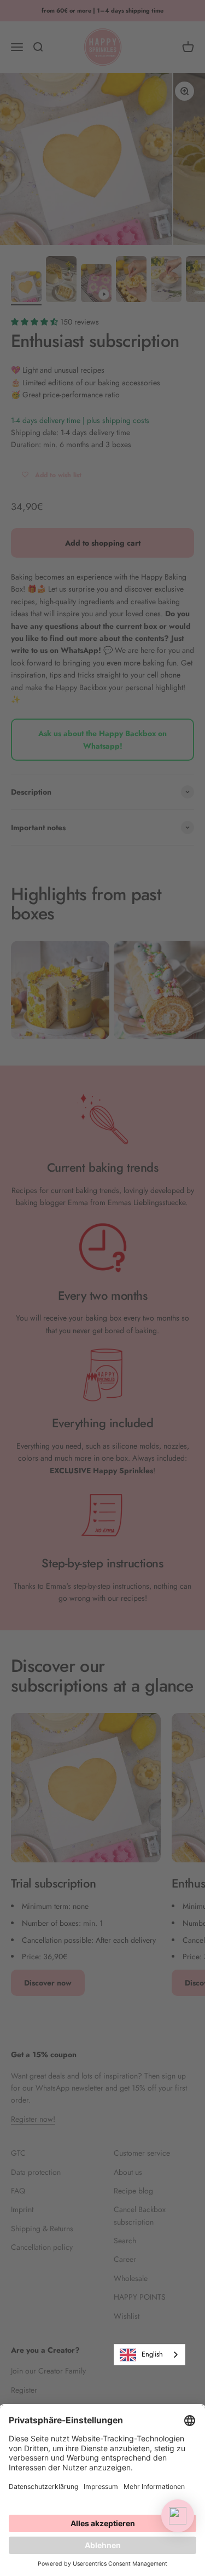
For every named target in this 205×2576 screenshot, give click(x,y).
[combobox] (150, 2355)
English (152, 2354)
